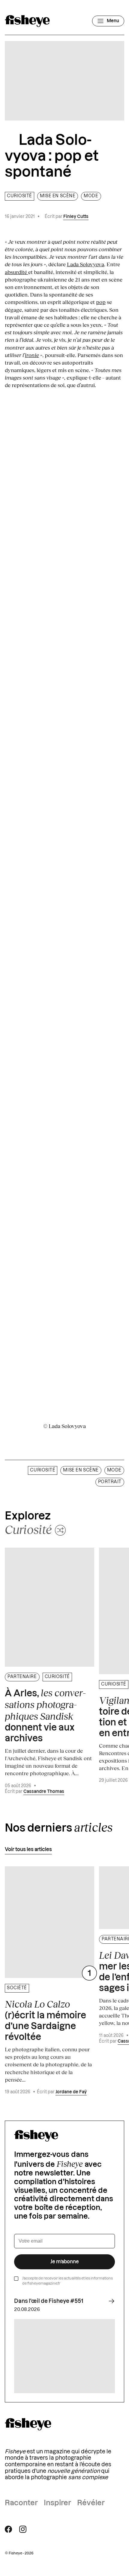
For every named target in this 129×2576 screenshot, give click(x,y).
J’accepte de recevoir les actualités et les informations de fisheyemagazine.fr (67, 2281)
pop (101, 302)
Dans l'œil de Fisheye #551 (49, 2301)
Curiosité (19, 196)
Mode (91, 196)
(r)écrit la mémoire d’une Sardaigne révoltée (45, 2020)
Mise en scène (58, 196)
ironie (32, 355)
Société (17, 1988)
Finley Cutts (76, 217)
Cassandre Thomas (44, 1792)
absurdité (16, 272)
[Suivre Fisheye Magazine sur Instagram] (23, 2529)
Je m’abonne (65, 2262)
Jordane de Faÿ (71, 2092)
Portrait (110, 1482)
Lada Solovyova (85, 264)
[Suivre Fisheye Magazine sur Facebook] (8, 2529)
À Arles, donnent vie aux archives (45, 1715)
